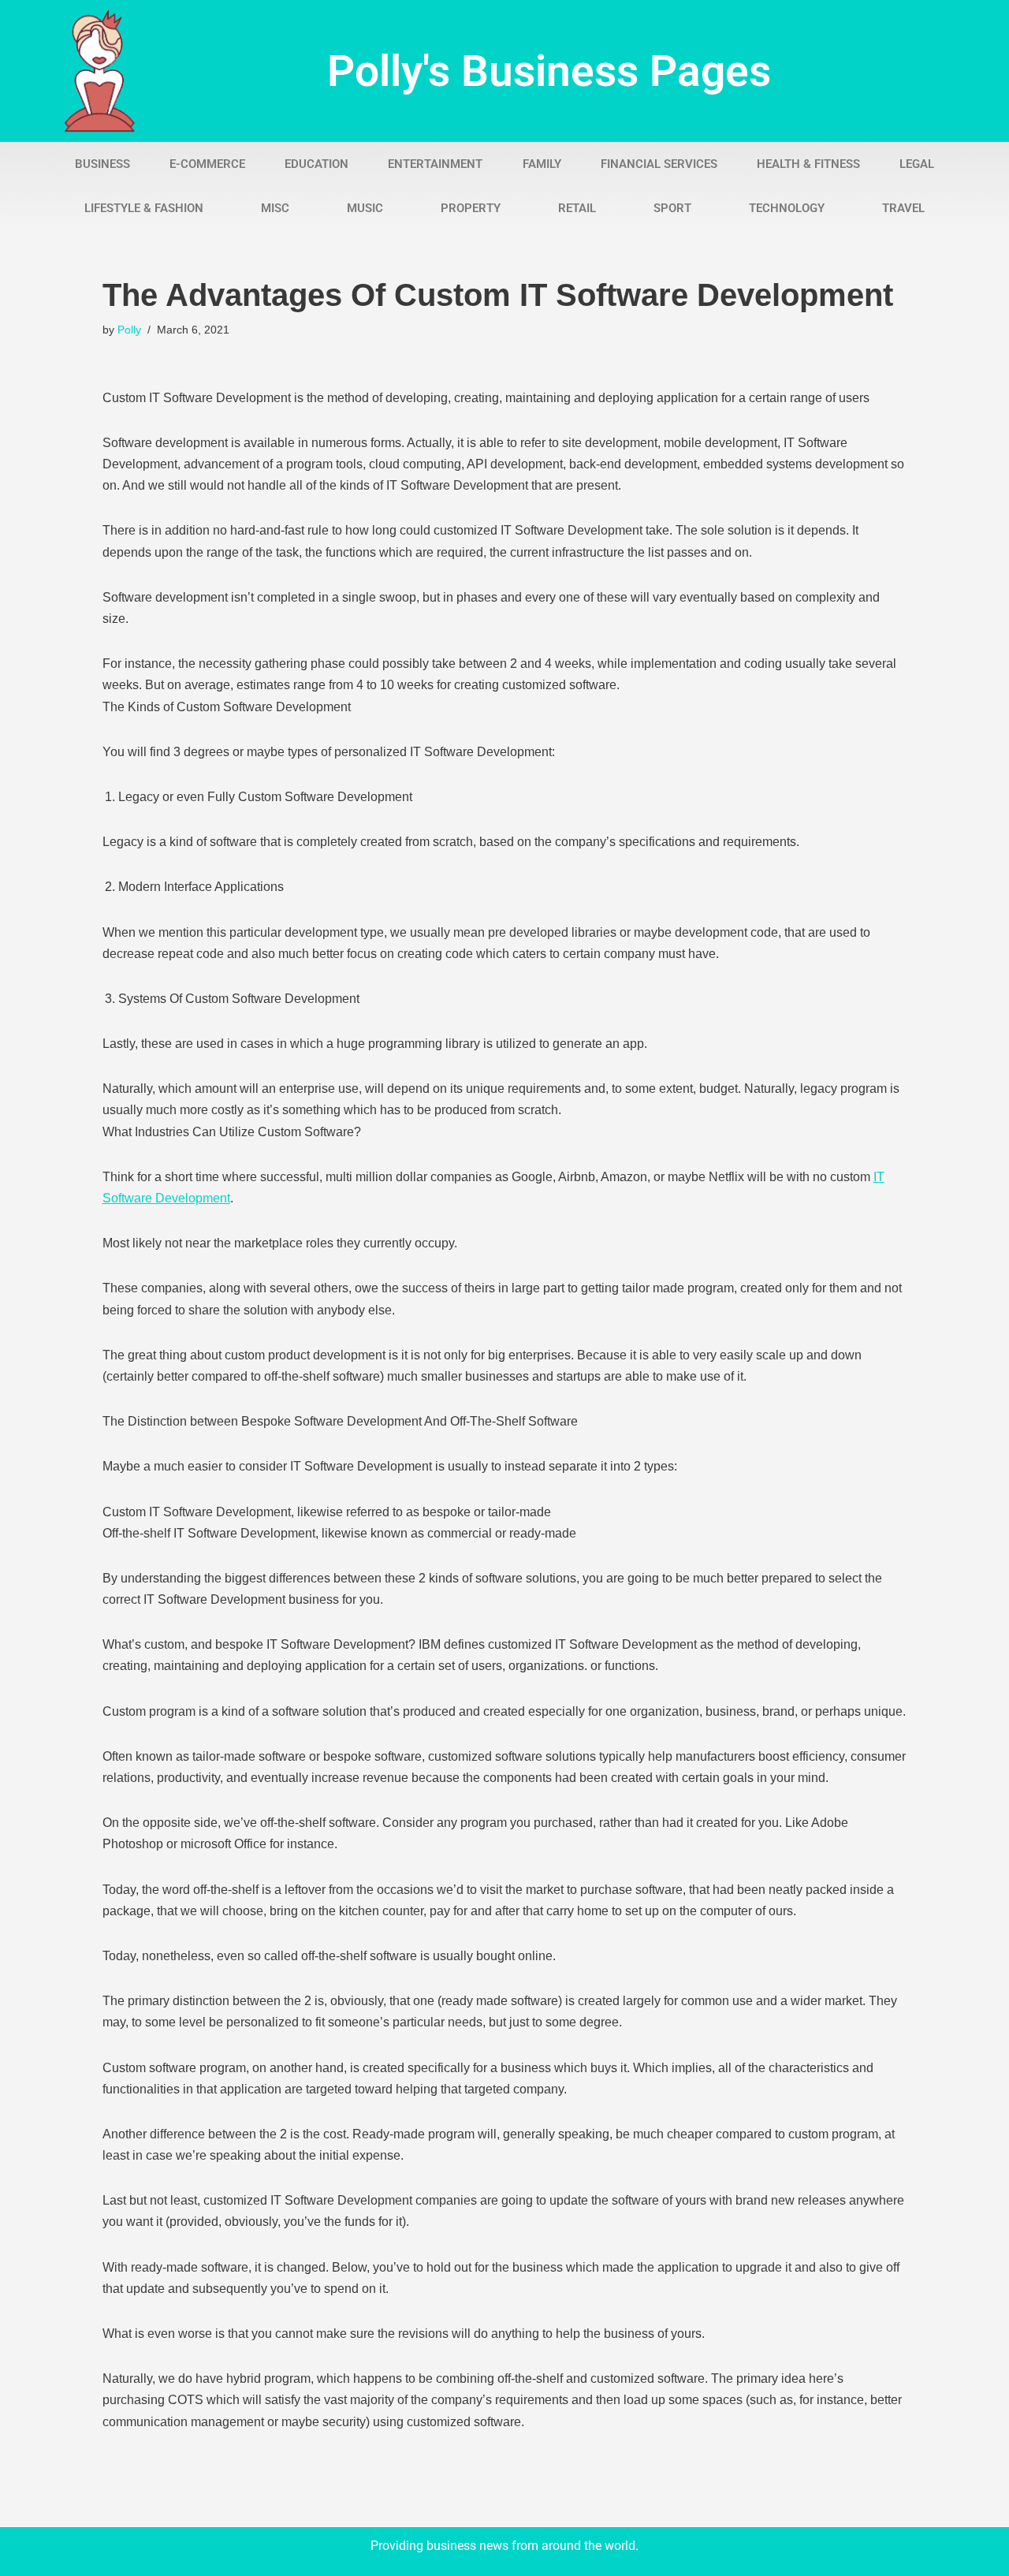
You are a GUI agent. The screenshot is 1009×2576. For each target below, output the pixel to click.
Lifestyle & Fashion (144, 208)
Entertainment (435, 164)
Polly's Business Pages (549, 71)
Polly (129, 330)
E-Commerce (207, 164)
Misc (275, 208)
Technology (787, 208)
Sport (672, 208)
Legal (917, 164)
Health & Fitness (808, 164)
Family (542, 164)
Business (102, 164)
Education (316, 164)
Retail (577, 208)
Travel (903, 208)
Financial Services (659, 164)
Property (471, 208)
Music (365, 208)
